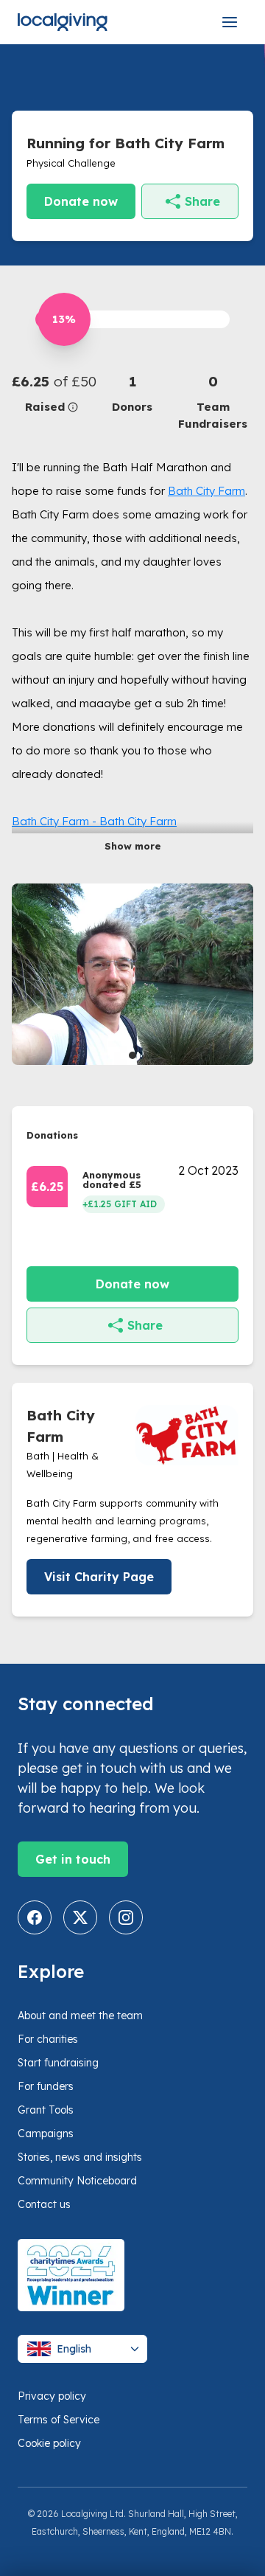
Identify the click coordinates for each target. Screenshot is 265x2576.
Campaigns (46, 2134)
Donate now (81, 201)
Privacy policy (52, 2396)
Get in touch (73, 1859)
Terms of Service (59, 2420)
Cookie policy (49, 2443)
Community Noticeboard (77, 2181)
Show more (133, 846)
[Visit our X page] (80, 1917)
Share (202, 201)
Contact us (44, 2204)
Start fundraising (58, 2063)
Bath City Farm (206, 491)
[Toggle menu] (230, 22)
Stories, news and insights (80, 2157)
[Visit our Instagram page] (126, 1917)
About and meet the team (80, 2016)
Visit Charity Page (99, 1577)
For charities (48, 2039)
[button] (52, 393)
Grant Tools (46, 2110)
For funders (46, 2086)
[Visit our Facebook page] (35, 1917)
